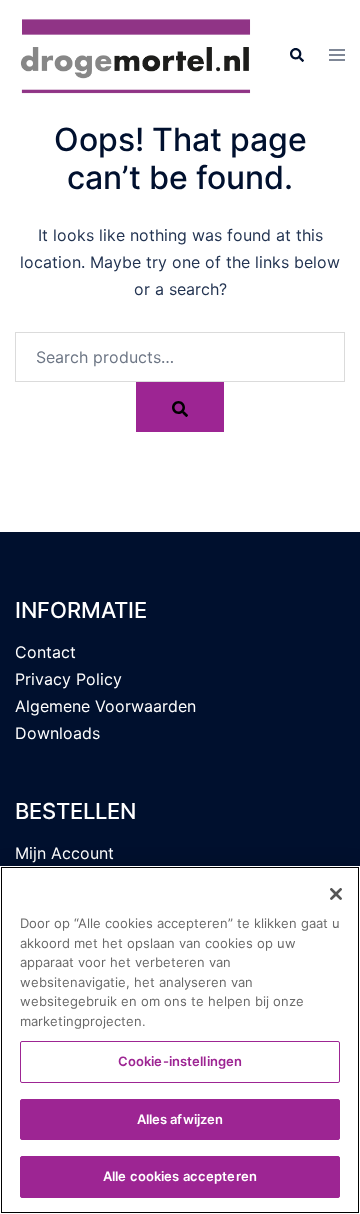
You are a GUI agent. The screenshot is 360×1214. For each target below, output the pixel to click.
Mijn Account (64, 853)
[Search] (180, 407)
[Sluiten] (336, 894)
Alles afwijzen (180, 1119)
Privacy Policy (68, 679)
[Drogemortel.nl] (136, 54)
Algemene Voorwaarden (105, 706)
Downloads (57, 733)
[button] (296, 55)
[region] (180, 1040)
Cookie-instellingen (180, 1061)
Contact (45, 652)
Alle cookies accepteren (180, 1176)
